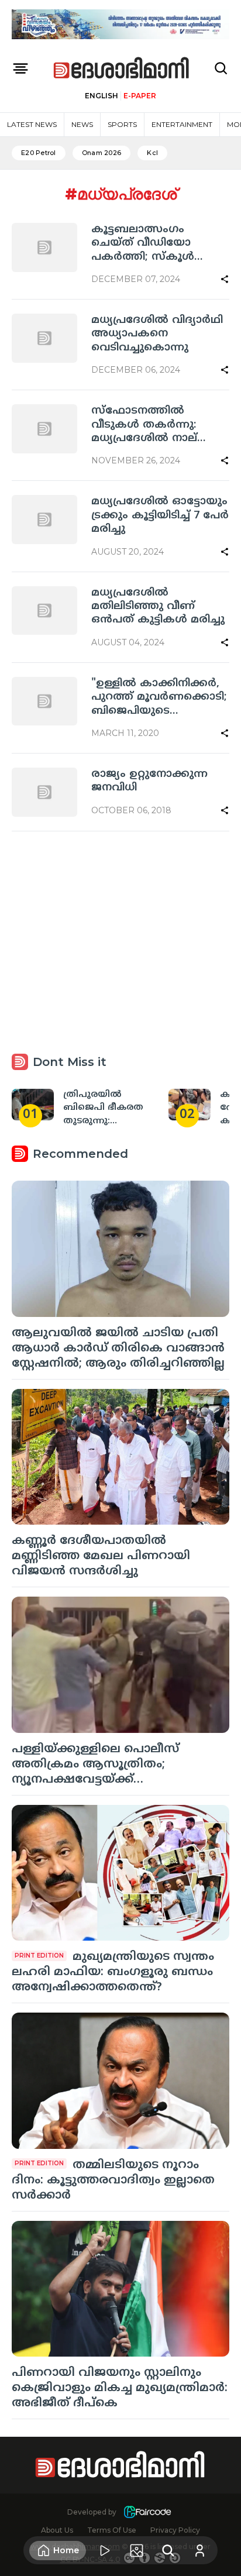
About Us (57, 2530)
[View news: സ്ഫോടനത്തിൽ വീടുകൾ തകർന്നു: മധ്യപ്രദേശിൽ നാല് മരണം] (44, 429)
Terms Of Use (112, 2530)
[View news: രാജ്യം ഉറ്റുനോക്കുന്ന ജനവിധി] (44, 792)
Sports (122, 124)
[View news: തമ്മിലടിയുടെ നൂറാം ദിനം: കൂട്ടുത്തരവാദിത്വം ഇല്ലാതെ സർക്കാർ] (120, 2081)
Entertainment (182, 124)
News (82, 124)
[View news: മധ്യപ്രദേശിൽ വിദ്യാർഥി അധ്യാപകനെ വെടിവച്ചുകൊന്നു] (44, 338)
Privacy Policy (175, 2530)
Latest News (32, 124)
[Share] (225, 279)
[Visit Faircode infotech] (147, 2512)
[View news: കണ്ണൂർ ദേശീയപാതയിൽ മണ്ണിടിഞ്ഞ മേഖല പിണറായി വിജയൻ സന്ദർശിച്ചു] (120, 1457)
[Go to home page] (122, 69)
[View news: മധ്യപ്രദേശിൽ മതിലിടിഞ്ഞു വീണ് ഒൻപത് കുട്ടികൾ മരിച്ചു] (44, 611)
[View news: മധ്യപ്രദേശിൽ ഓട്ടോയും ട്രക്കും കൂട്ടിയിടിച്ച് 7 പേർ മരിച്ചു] (44, 520)
